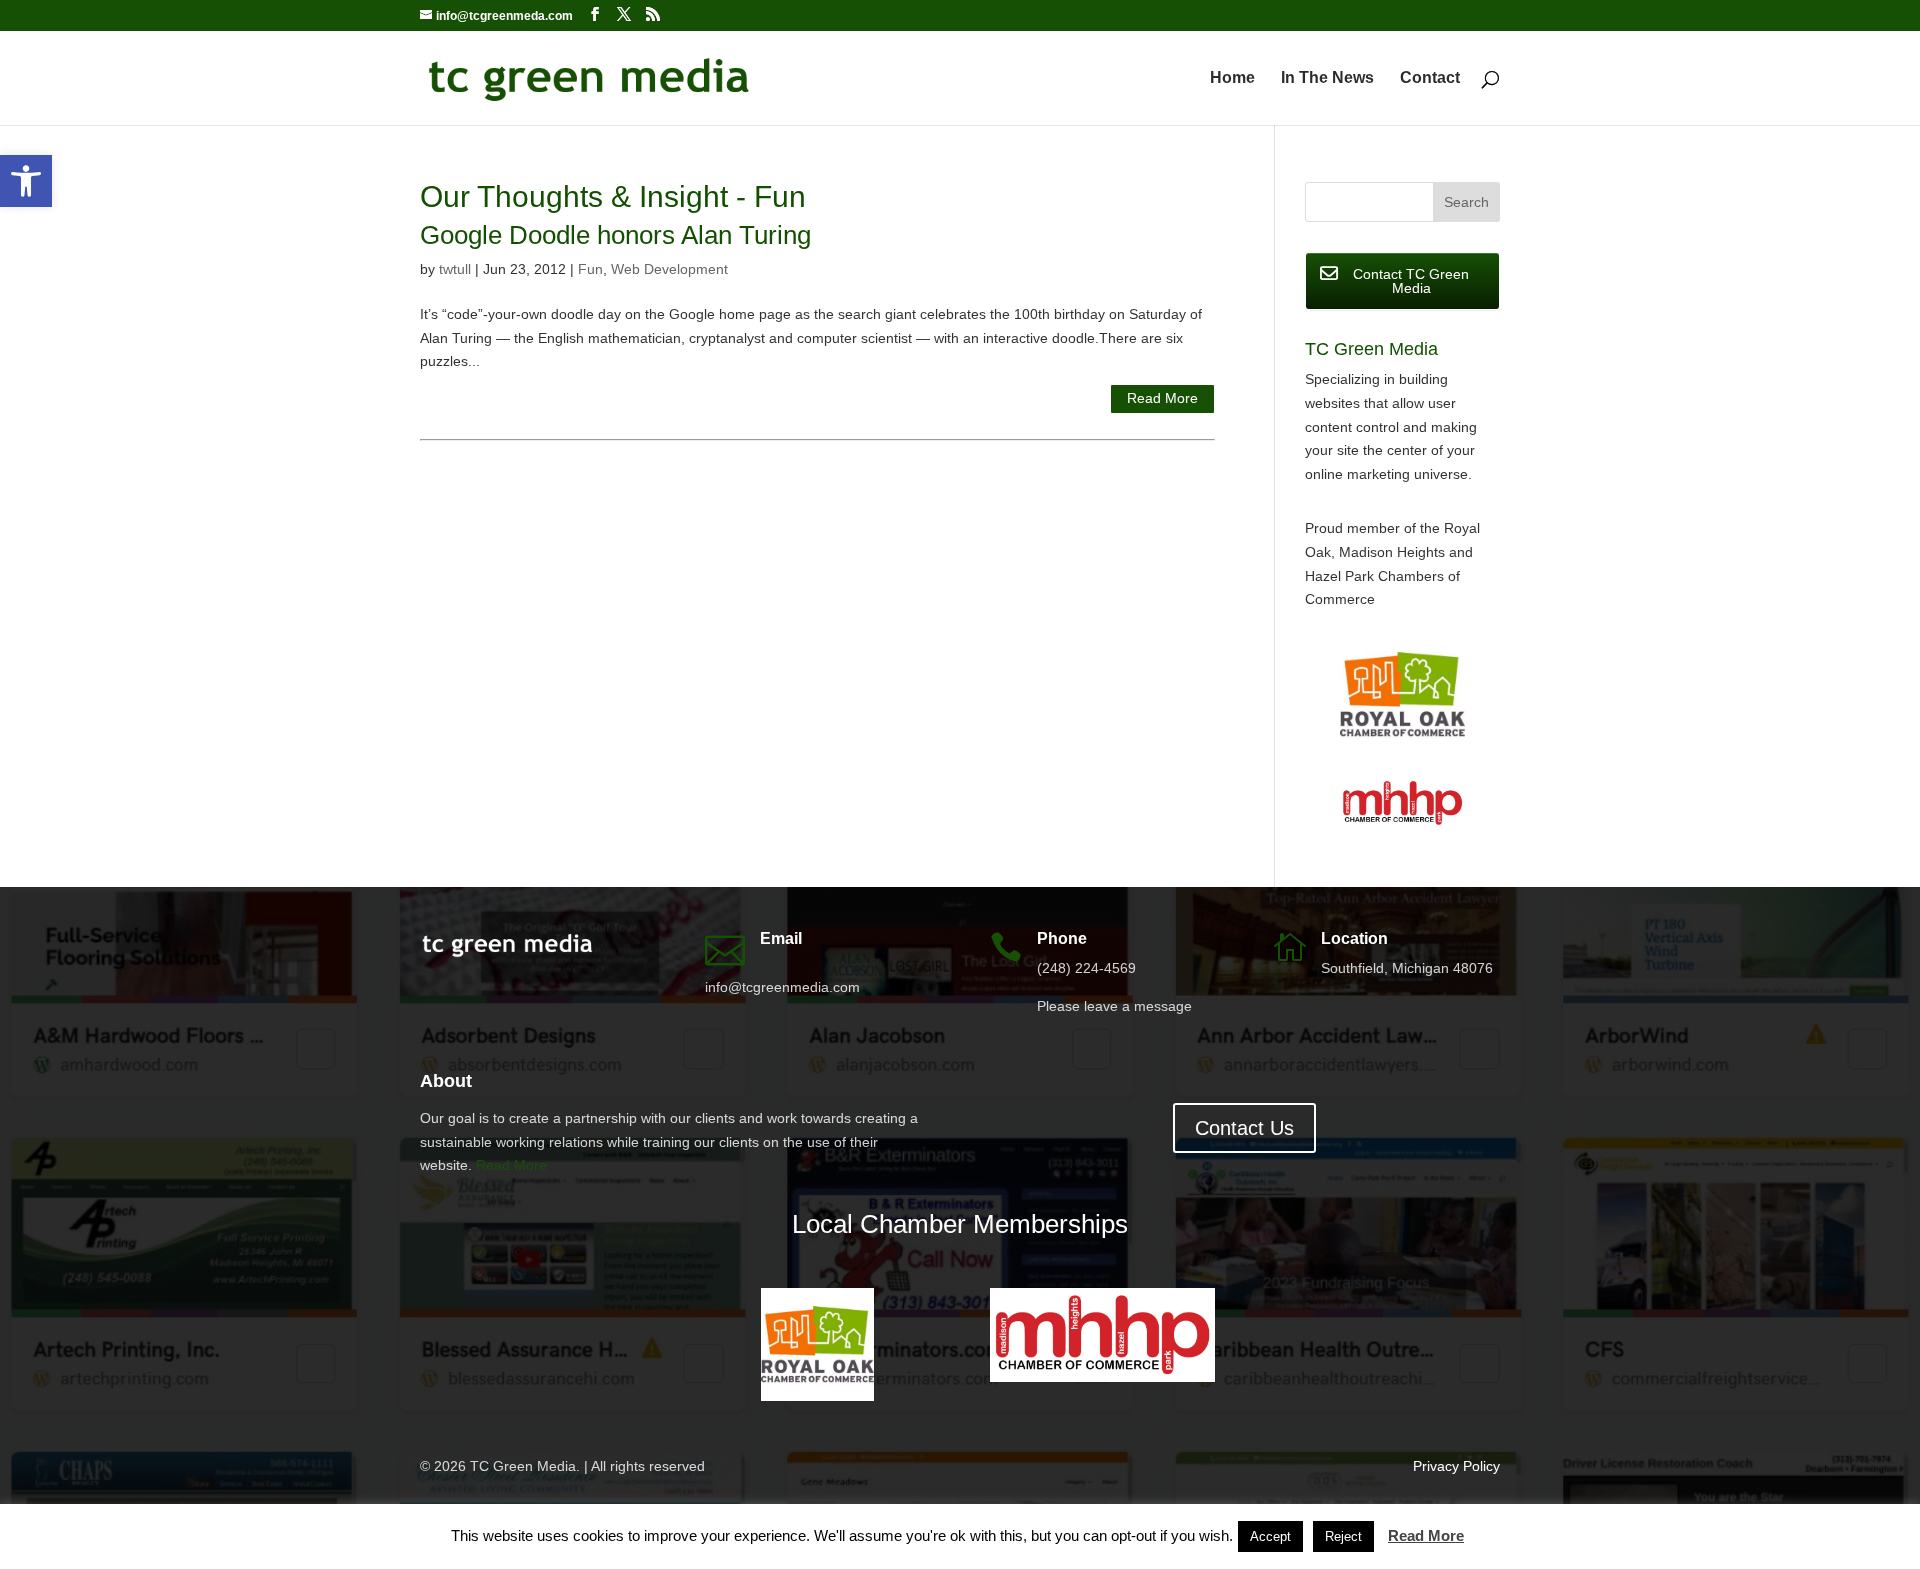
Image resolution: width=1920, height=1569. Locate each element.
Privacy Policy (1456, 1466)
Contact (1430, 78)
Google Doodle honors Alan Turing (615, 235)
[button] (26, 181)
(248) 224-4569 (1086, 968)
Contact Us (1244, 1128)
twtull (455, 269)
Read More (1162, 398)
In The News (1327, 78)
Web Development (669, 269)
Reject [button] (1343, 1536)
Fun (590, 269)
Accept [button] (1270, 1536)
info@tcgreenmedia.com (782, 987)
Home (1232, 78)
